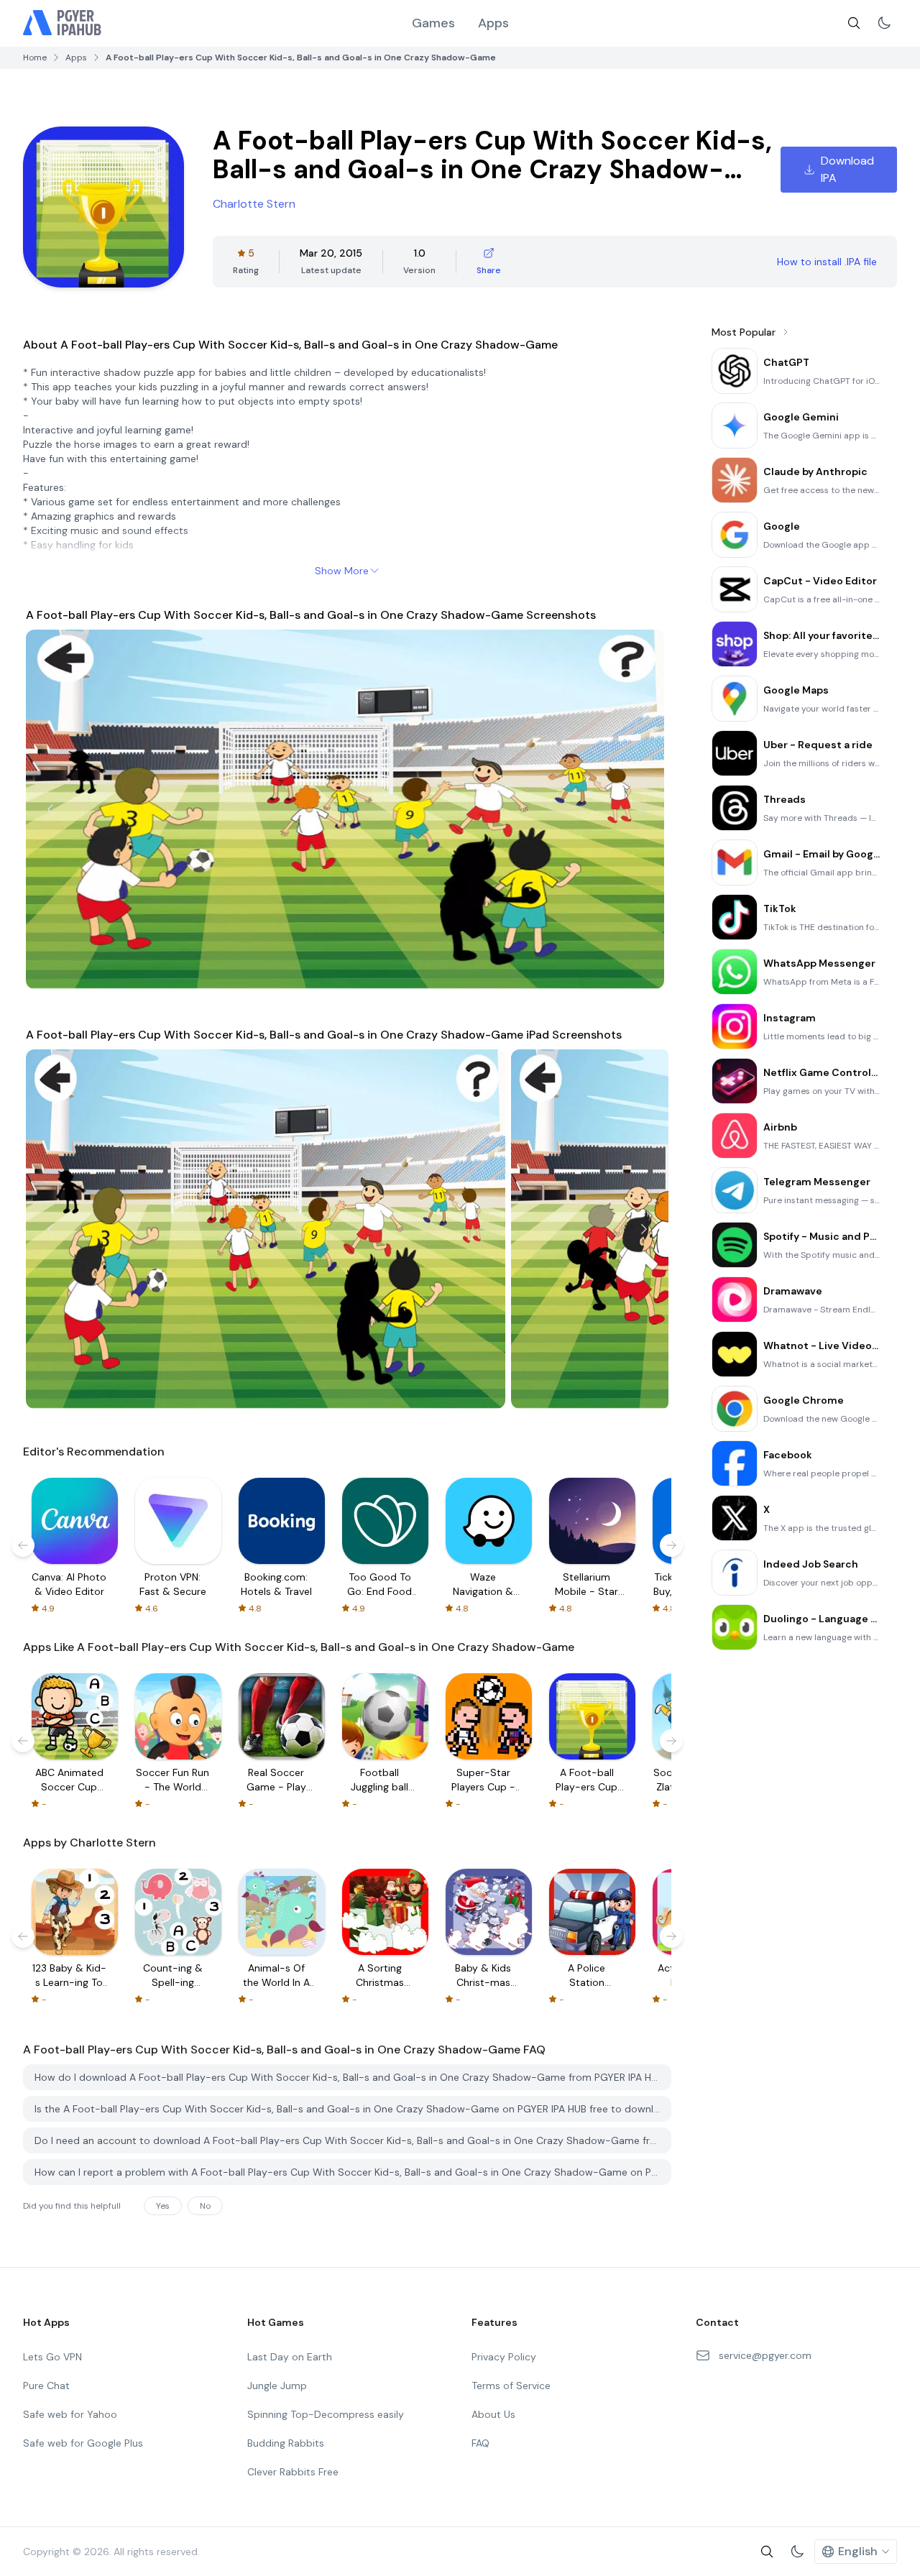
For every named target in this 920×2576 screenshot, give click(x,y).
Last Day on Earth (290, 2357)
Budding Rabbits (286, 2443)
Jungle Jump (277, 2386)
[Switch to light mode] (884, 23)
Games (433, 23)
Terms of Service (511, 2386)
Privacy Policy (504, 2357)
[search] (854, 23)
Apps (493, 23)
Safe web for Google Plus (83, 2443)
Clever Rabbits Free (293, 2472)
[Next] (644, 809)
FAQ (480, 2443)
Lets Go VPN (52, 2357)
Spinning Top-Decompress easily (326, 2414)
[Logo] (63, 23)
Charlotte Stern (254, 204)
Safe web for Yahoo (70, 2414)
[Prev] (50, 809)
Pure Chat (46, 2386)
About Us (493, 2414)
